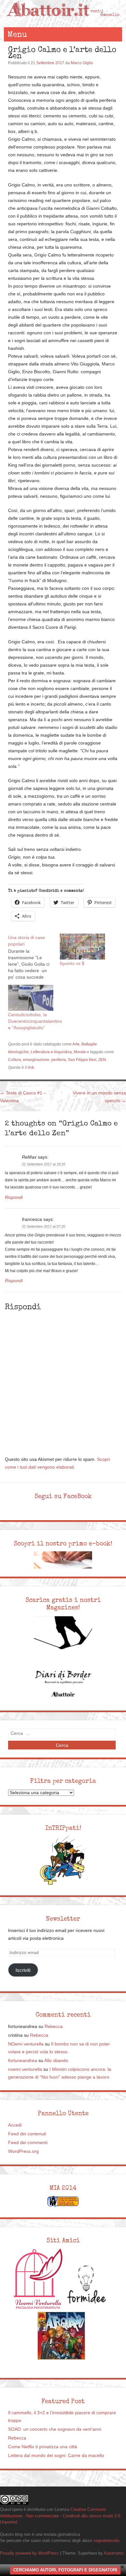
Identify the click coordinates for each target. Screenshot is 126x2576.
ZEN (102, 1060)
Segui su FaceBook (63, 1496)
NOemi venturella (26, 2044)
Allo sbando (56, 2061)
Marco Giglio (82, 63)
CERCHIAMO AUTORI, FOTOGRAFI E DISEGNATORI (65, 2570)
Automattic (114, 2553)
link (31, 1067)
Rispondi (14, 1197)
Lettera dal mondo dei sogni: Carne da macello (56, 2456)
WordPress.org (23, 2151)
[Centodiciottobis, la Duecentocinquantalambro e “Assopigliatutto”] (31, 998)
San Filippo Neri (82, 1060)
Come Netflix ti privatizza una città (43, 2447)
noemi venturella (25, 2069)
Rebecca (54, 2027)
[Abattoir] (63, 21)
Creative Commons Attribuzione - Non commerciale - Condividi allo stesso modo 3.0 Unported (60, 2516)
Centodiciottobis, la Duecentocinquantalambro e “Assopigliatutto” (35, 1021)
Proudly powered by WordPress (29, 2553)
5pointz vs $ (72, 963)
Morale (80, 1052)
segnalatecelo (106, 2540)
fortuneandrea (23, 2061)
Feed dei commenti (28, 2143)
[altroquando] (61, 2336)
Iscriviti (23, 1970)
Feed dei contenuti (27, 2134)
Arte (76, 1044)
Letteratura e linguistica (51, 1052)
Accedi (15, 2125)
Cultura (15, 1060)
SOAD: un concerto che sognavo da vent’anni (55, 2429)
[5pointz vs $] (82, 947)
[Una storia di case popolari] (34, 957)
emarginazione (36, 1060)
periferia (59, 1060)
